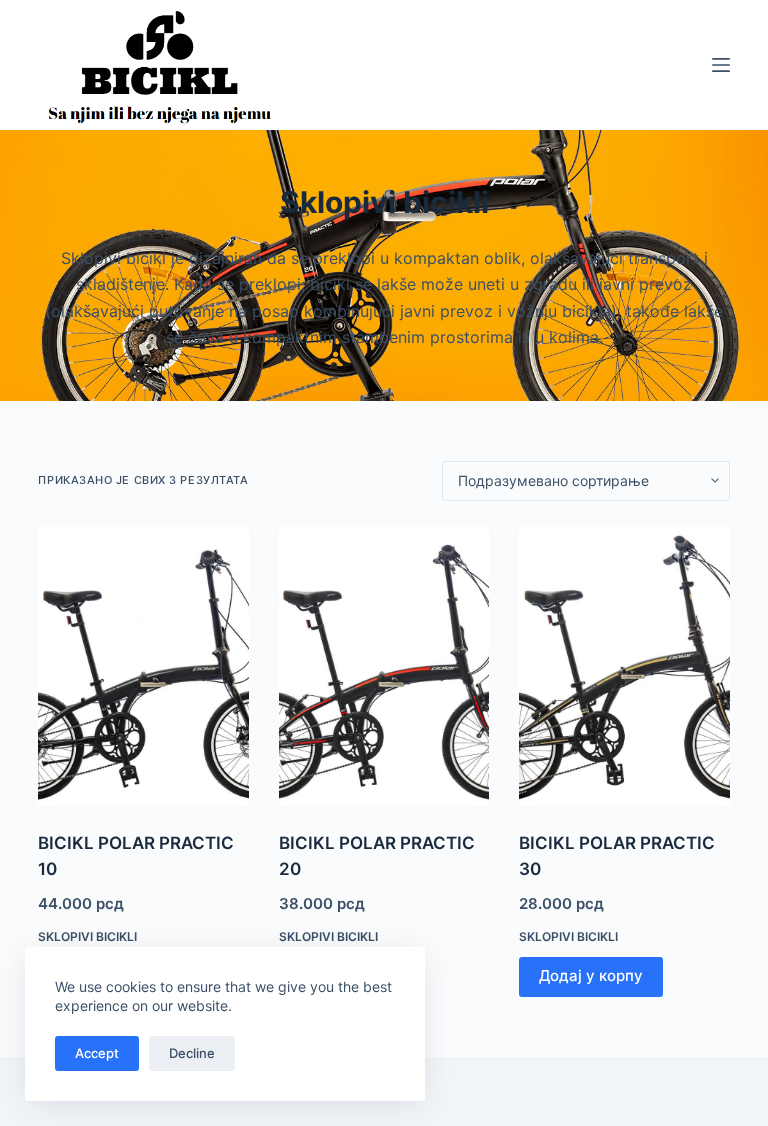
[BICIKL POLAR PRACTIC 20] (384, 666)
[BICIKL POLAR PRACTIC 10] (143, 666)
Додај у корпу (591, 975)
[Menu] (721, 65)
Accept (97, 1053)
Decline (192, 1053)
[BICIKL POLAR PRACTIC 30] (624, 666)
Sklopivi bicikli (87, 936)
